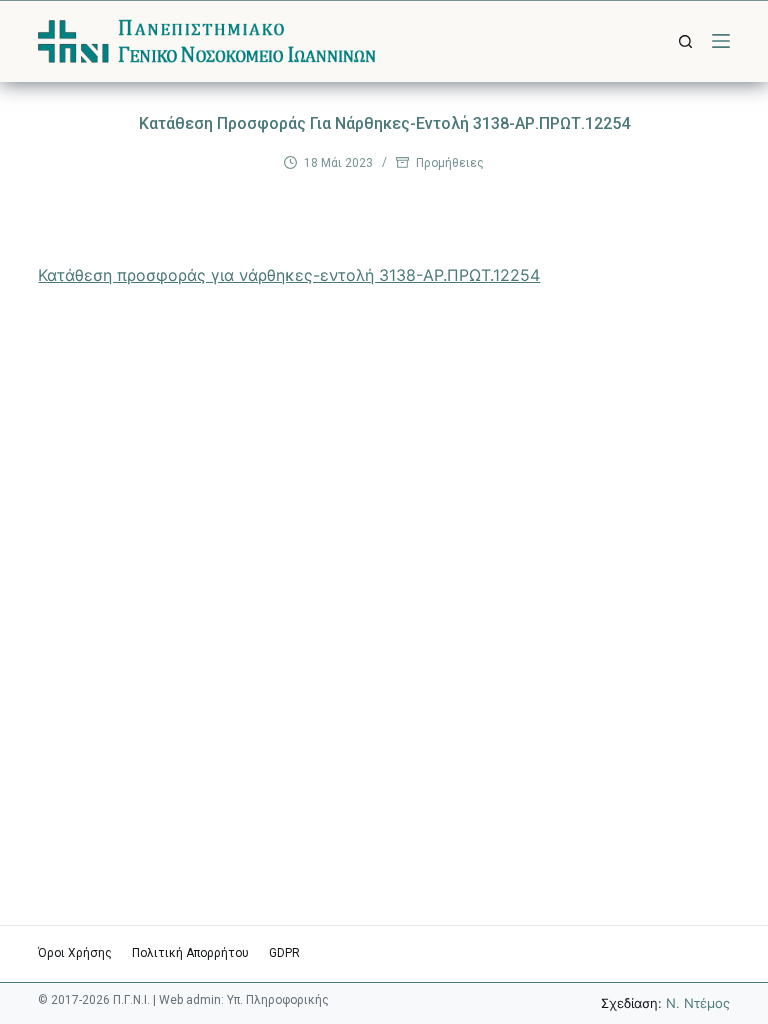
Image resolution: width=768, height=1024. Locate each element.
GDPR (284, 953)
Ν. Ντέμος (698, 1003)
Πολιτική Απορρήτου (190, 953)
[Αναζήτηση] (685, 41)
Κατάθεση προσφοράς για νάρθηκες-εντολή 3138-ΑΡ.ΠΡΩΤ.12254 (289, 275)
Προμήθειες (450, 163)
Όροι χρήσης (75, 953)
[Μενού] (721, 41)
